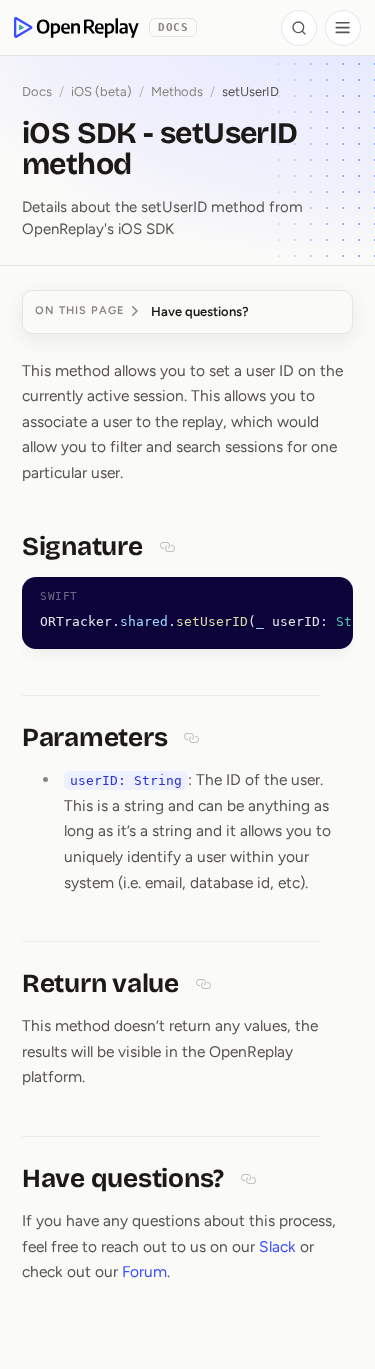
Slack (277, 1246)
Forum (144, 1271)
